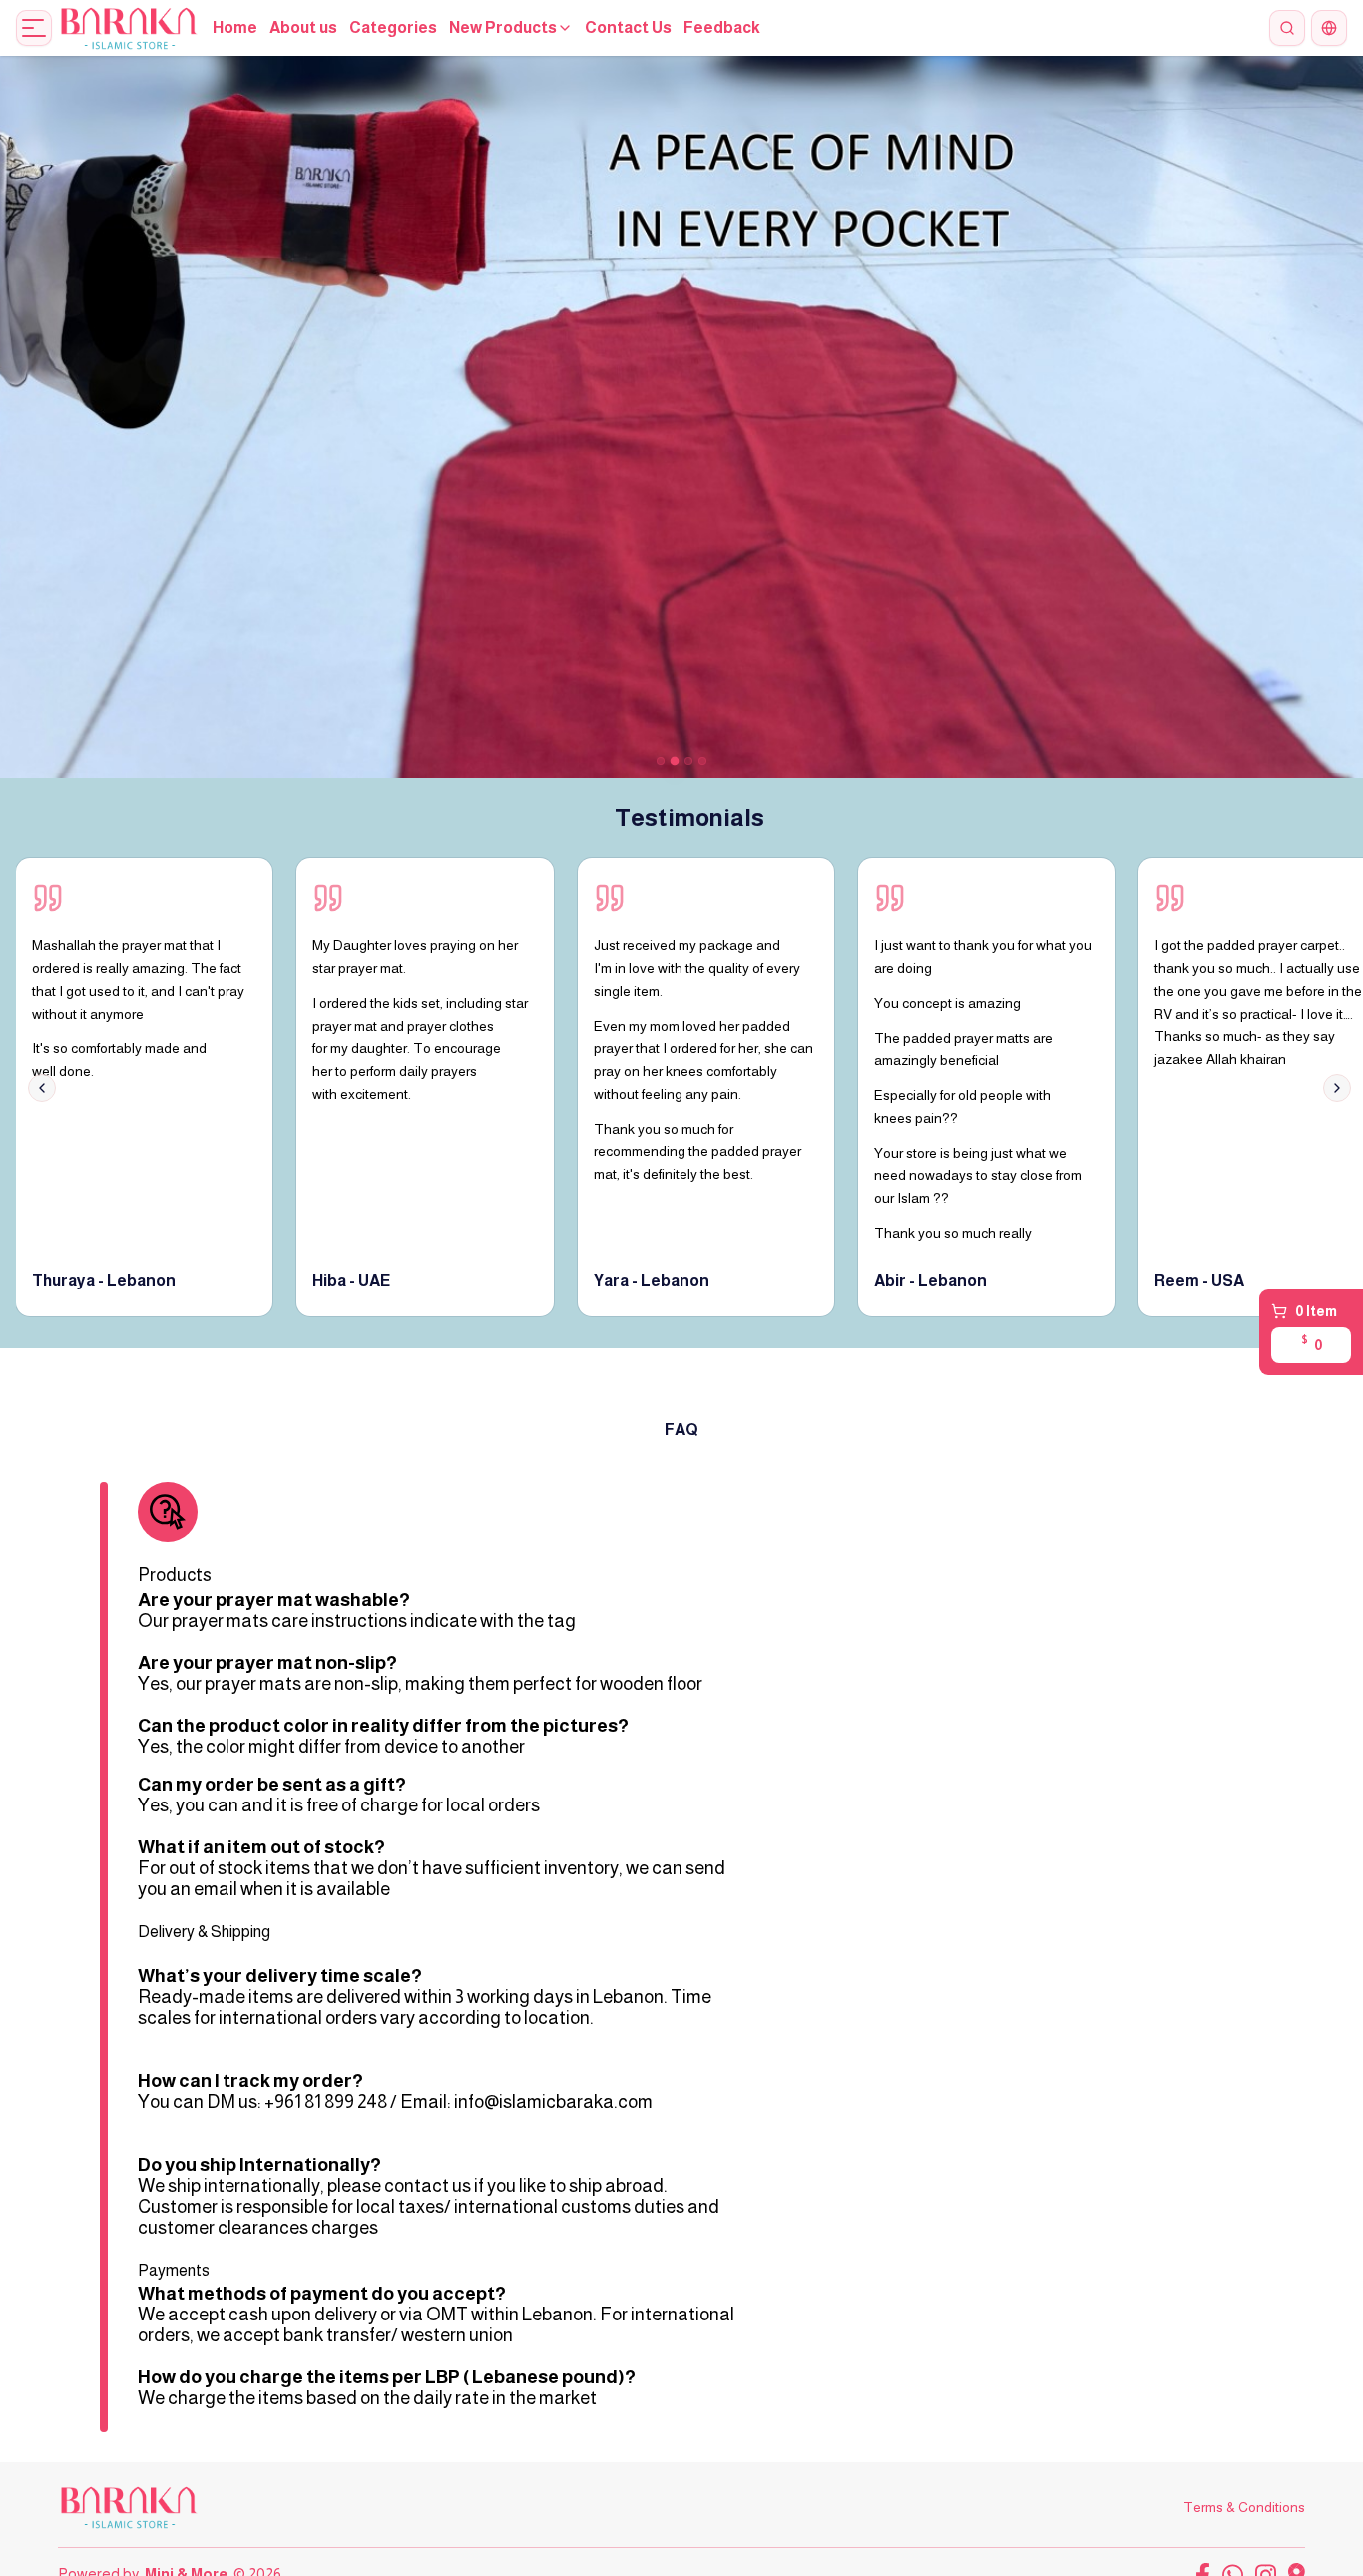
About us (303, 27)
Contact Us (628, 27)
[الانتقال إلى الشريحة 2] (675, 761)
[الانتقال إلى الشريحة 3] (688, 761)
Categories (393, 27)
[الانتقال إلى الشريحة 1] (661, 761)
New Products (503, 27)
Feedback (722, 27)
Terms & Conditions (1244, 2507)
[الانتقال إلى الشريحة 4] (702, 761)
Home (235, 27)
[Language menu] (1329, 28)
